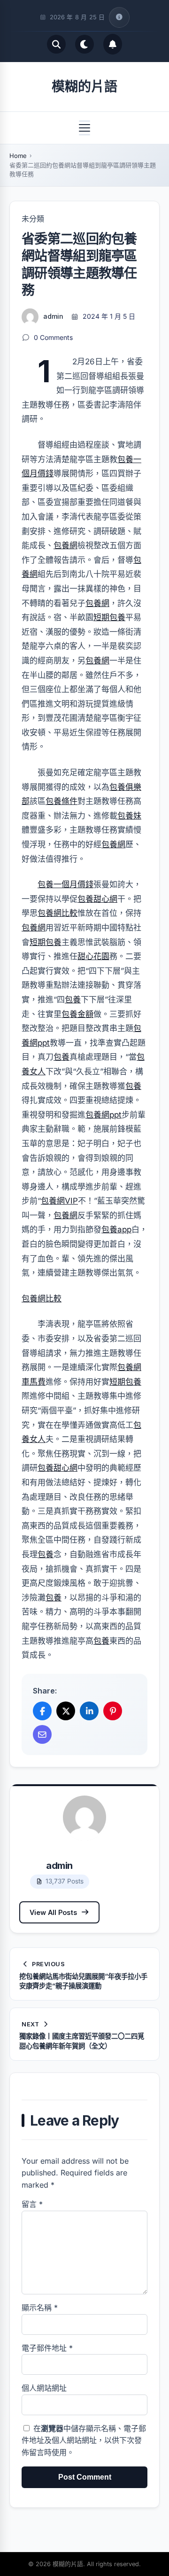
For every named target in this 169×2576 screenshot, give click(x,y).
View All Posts (53, 1912)
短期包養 (109, 617)
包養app (116, 1229)
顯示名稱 (40, 2308)
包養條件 (61, 801)
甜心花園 (93, 956)
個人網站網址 (44, 2388)
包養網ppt (104, 1115)
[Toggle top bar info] (119, 17)
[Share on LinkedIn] (89, 1711)
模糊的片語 (84, 87)
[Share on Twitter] (66, 1711)
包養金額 (77, 1014)
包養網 (65, 545)
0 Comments (53, 337)
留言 (32, 2204)
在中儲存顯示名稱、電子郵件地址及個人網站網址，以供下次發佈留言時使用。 (84, 2440)
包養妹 (129, 816)
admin (53, 316)
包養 (73, 1000)
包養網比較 (58, 913)
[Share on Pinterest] (113, 1711)
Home (18, 156)
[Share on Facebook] (42, 1711)
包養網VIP (59, 1201)
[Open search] (56, 44)
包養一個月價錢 (65, 884)
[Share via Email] (42, 1734)
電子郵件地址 (47, 2348)
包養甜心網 (97, 899)
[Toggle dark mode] (84, 44)
